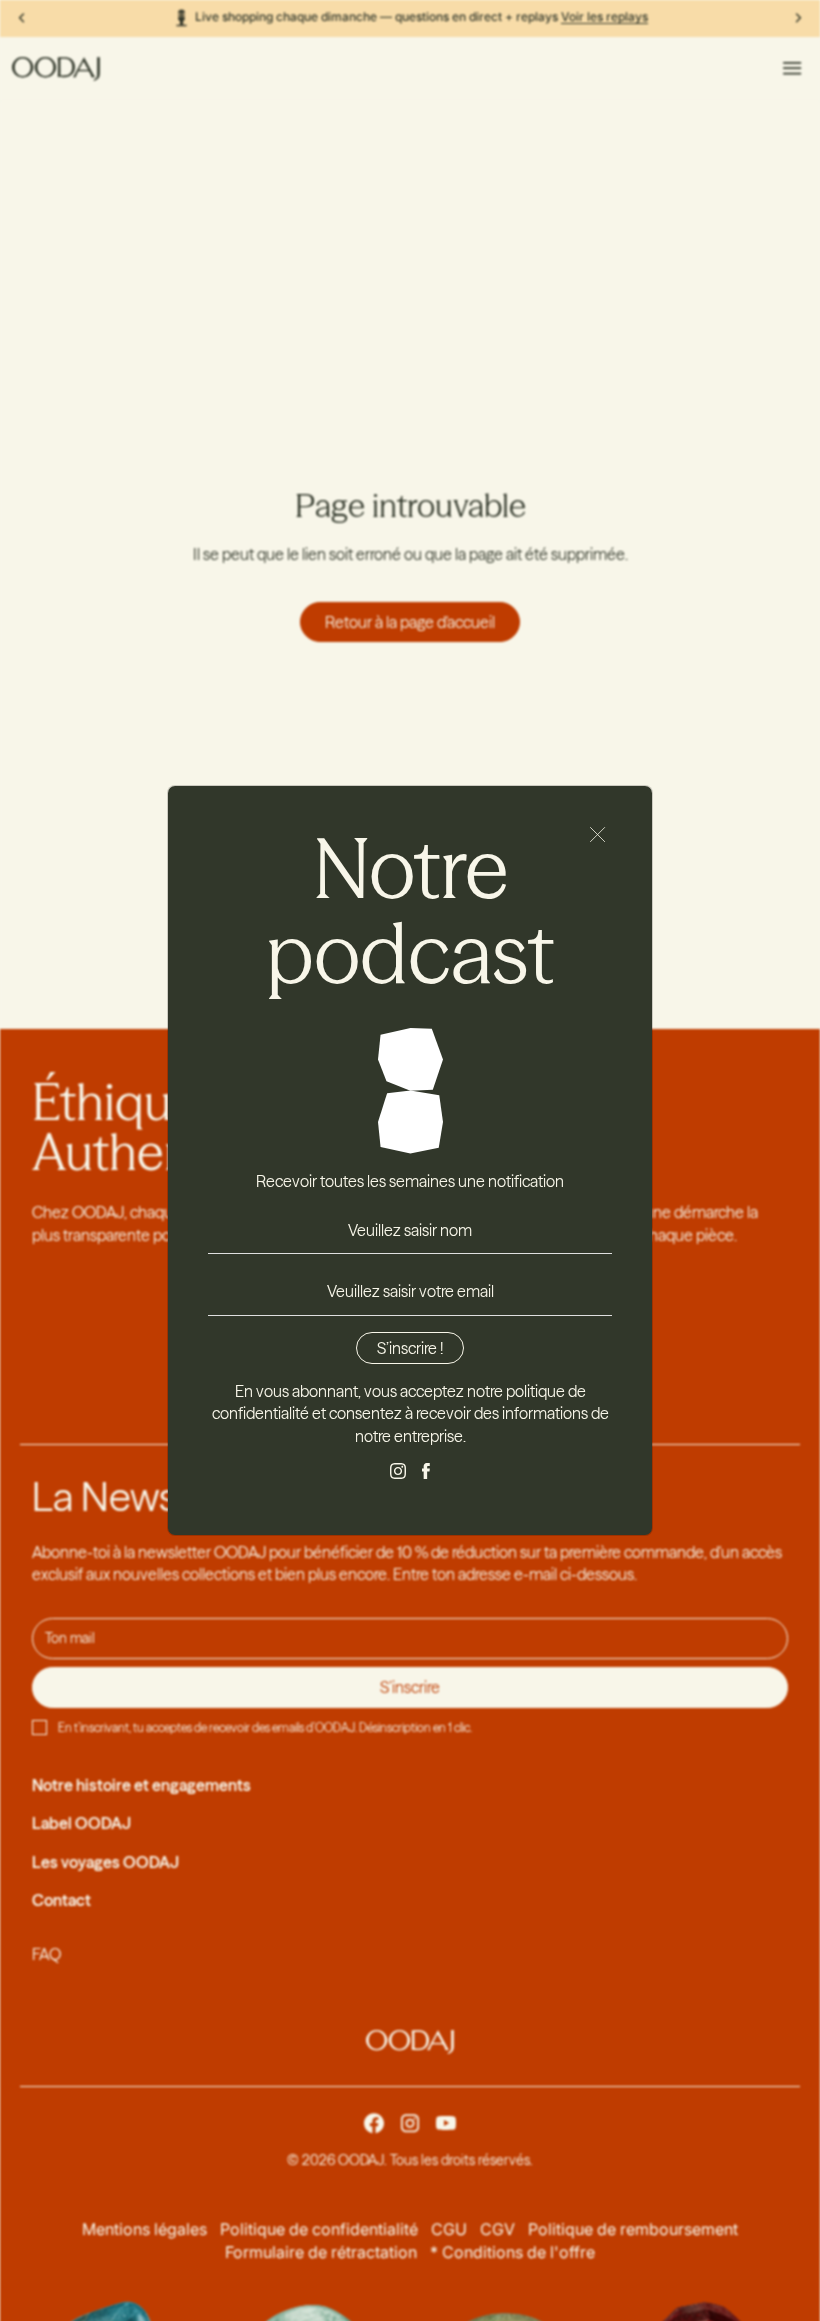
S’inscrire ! (410, 1348)
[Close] (598, 835)
